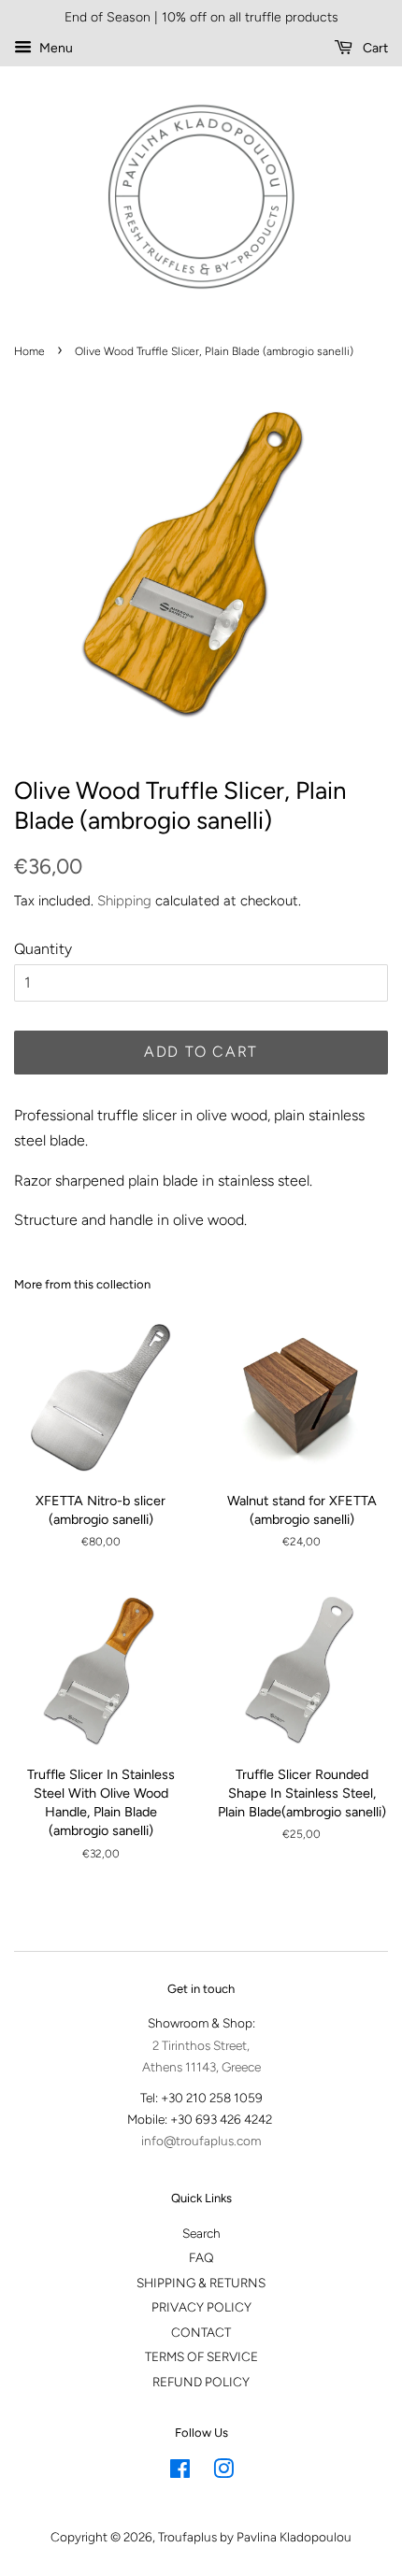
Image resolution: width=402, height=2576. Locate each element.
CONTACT (201, 2332)
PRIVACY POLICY (201, 2307)
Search (201, 2233)
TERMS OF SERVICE (201, 2356)
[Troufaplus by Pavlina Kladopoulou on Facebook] (180, 2472)
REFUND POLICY (201, 2382)
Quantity (43, 949)
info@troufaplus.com (201, 2141)
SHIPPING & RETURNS (201, 2283)
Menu (55, 48)
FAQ (201, 2257)
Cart (374, 48)
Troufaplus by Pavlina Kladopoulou (255, 2537)
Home (29, 351)
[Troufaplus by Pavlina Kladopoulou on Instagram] (223, 2472)
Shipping (124, 901)
